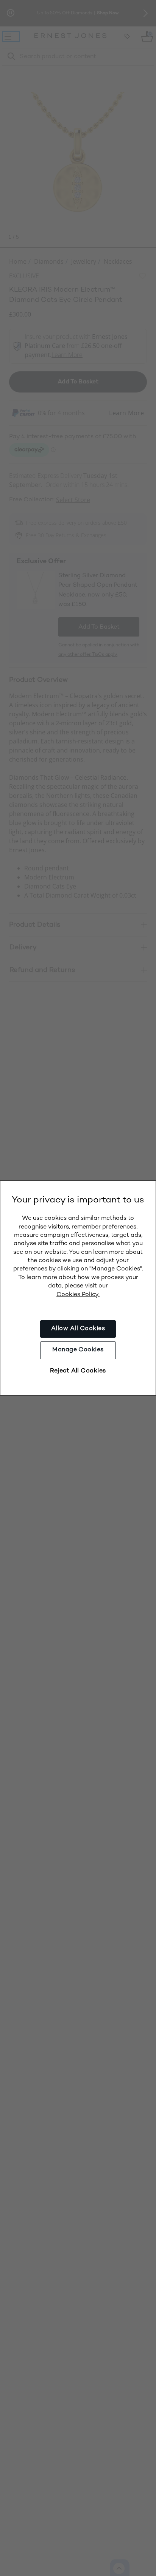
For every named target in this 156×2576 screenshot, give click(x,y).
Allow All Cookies (78, 1329)
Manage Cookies (78, 1350)
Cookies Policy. (78, 1295)
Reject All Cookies (78, 1371)
